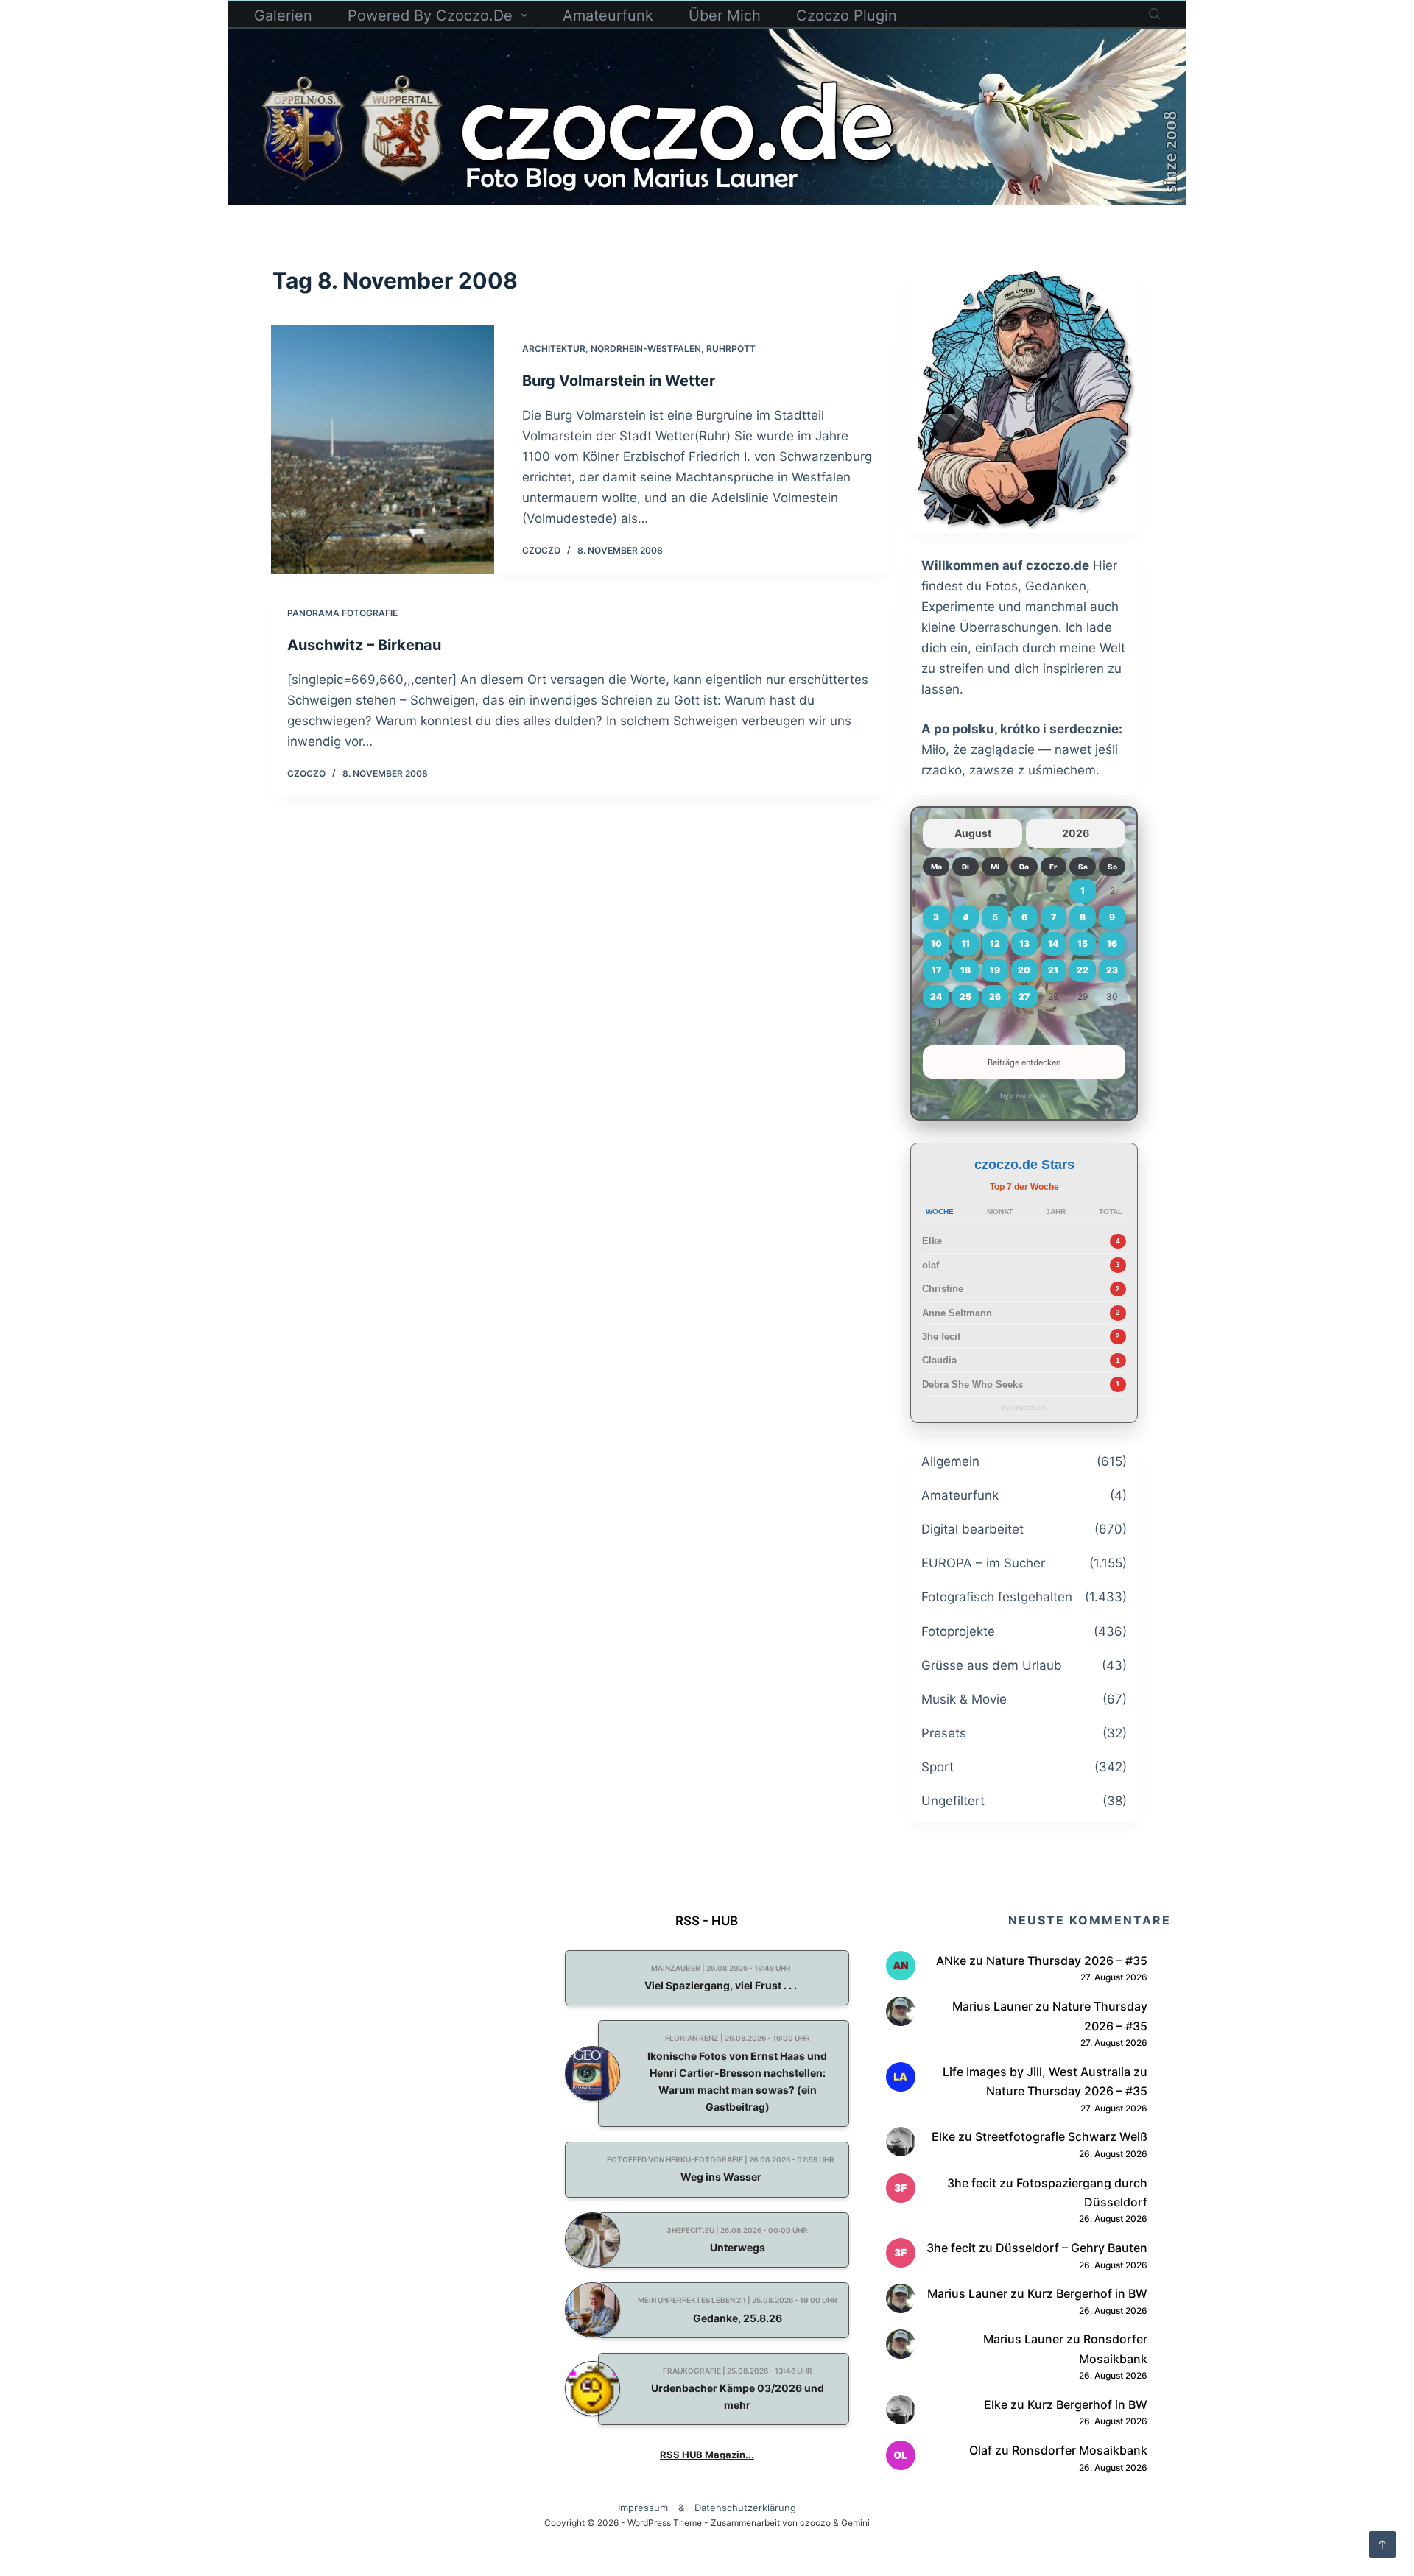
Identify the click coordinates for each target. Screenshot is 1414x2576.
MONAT (1000, 1211)
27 (1024, 996)
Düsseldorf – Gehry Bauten (1072, 2248)
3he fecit (941, 1337)
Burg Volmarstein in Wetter (619, 381)
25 (965, 996)
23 (1112, 970)
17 (936, 970)
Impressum (643, 2508)
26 (995, 996)
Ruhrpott (731, 349)
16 (1112, 943)
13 (1024, 943)
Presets (944, 1733)
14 (1053, 943)
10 (936, 943)
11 (965, 943)
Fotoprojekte (958, 1631)
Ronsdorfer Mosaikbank (1080, 2450)
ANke (951, 1961)
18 (965, 970)
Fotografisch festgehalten (997, 1597)
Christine (943, 1289)
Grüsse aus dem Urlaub (992, 1665)
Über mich (725, 15)
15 (1083, 943)
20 (1024, 970)
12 (995, 943)
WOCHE (940, 1211)
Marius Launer (992, 2006)
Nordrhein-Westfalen (646, 349)
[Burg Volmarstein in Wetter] (383, 450)
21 (1053, 970)
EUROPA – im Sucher (983, 1563)
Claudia (939, 1360)
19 (995, 970)
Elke (932, 1241)
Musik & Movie (964, 1699)
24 (936, 996)
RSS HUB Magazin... (707, 2455)
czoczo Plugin (847, 15)
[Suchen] (1154, 14)
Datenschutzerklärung (745, 2508)
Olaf (981, 2450)
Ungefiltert (953, 1801)
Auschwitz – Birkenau (364, 645)
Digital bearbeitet (972, 1529)
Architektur (554, 349)
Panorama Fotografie (342, 613)
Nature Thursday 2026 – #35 (1067, 1961)
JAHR (1056, 1211)
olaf (931, 1265)
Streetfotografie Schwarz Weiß (1061, 2136)
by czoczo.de (1024, 1095)
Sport (938, 1767)
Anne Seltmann (957, 1313)
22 (1083, 970)
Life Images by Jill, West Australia (1037, 2072)
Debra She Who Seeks (972, 1384)
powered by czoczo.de (430, 15)
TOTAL (1111, 1211)
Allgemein (950, 1461)
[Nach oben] (1382, 2544)
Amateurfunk (608, 15)
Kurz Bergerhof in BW (1087, 2293)
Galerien (283, 15)
